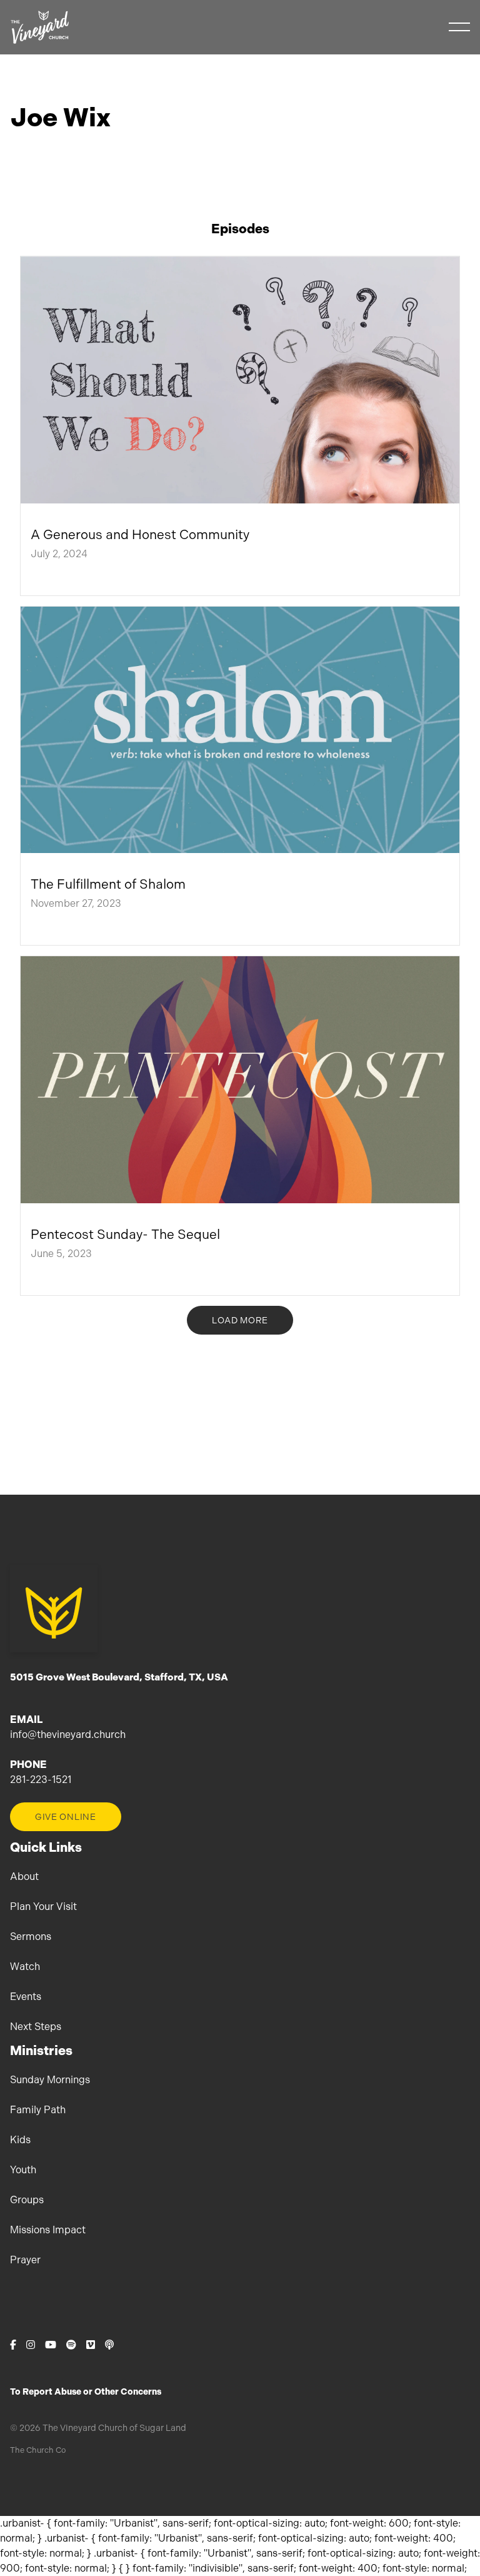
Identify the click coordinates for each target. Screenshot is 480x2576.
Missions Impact (48, 2230)
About (24, 1876)
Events (26, 1997)
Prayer (25, 2260)
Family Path (38, 2110)
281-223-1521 (41, 1780)
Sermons (31, 1937)
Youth (23, 2170)
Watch (25, 1967)
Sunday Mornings (50, 2080)
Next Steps (36, 2027)
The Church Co (38, 2450)
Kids (20, 2140)
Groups (27, 2200)
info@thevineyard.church (68, 1735)
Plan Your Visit (43, 1907)
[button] (459, 27)
